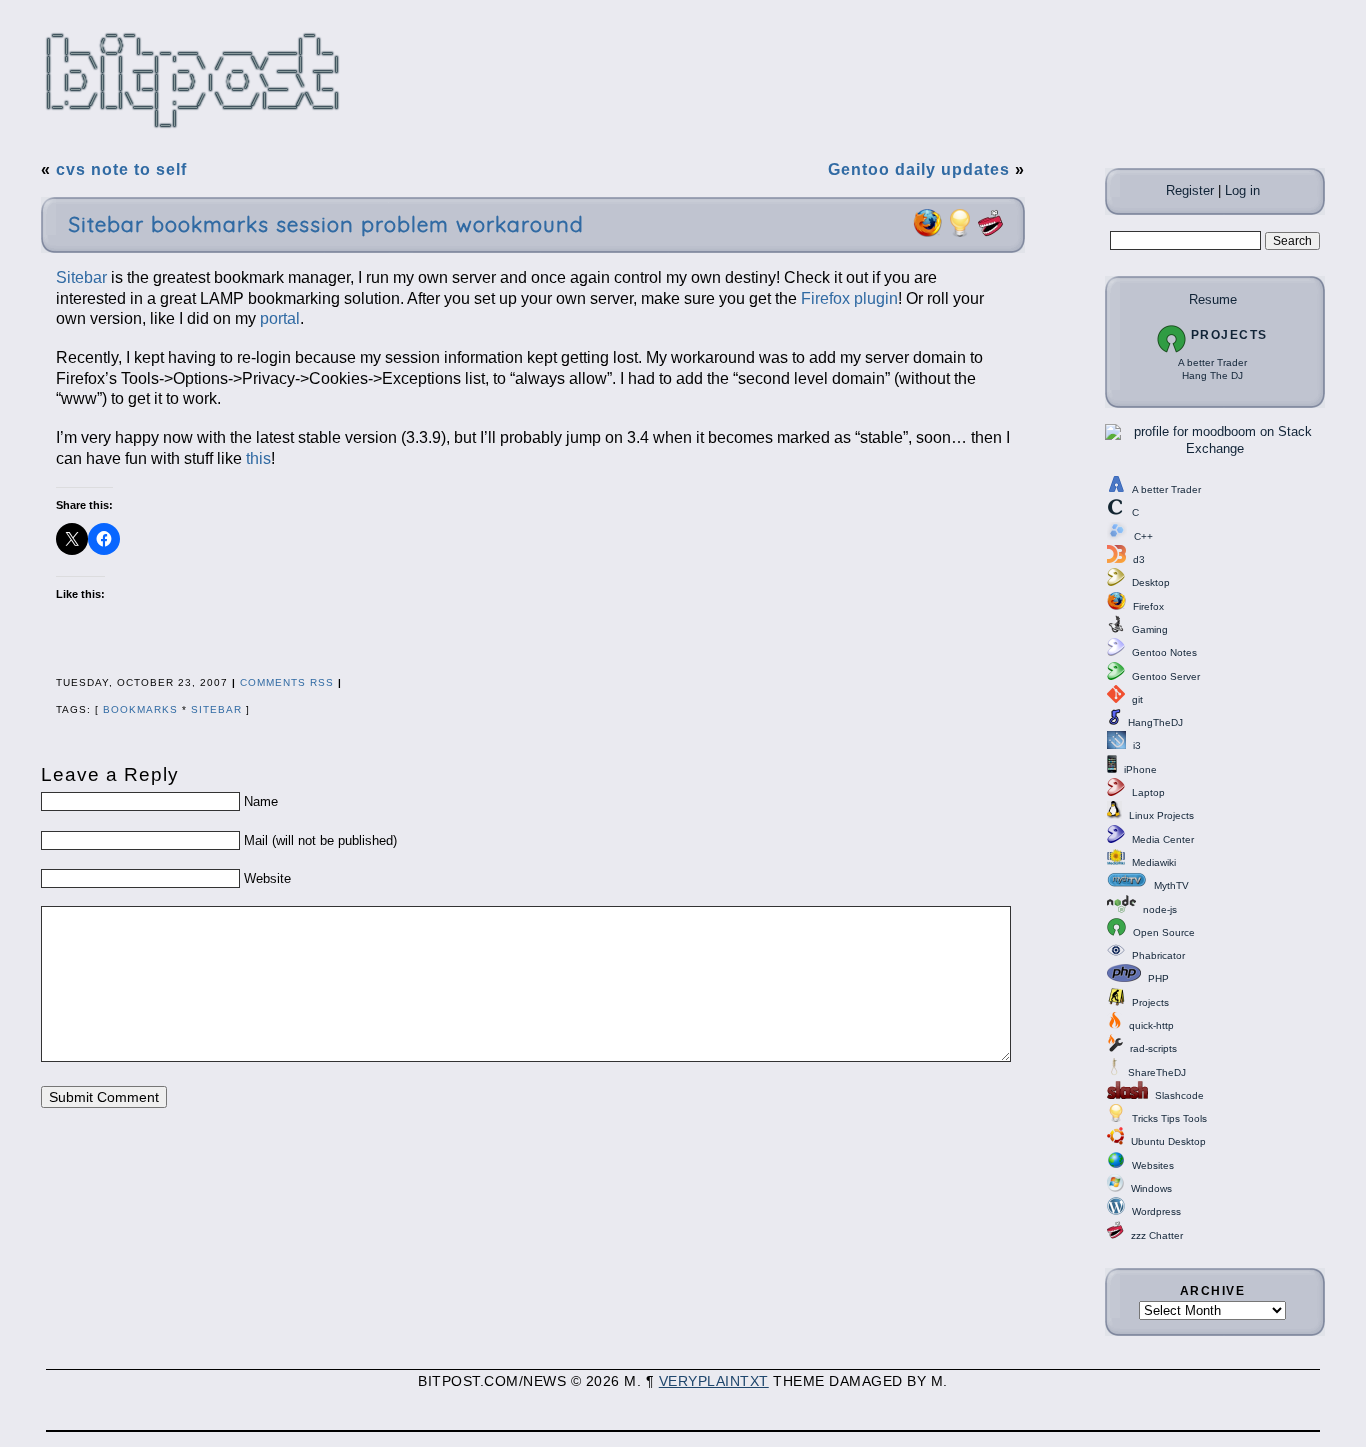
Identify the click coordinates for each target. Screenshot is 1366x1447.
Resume (1213, 299)
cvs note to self (121, 169)
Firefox (1148, 606)
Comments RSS (287, 682)
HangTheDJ (1155, 722)
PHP (1158, 978)
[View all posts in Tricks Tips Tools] (960, 233)
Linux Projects (1161, 815)
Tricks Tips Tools (1169, 1118)
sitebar (216, 709)
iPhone (1140, 769)
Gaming (1150, 629)
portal (280, 318)
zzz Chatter (1157, 1235)
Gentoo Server (1166, 676)
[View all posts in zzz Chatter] (991, 233)
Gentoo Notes (1164, 652)
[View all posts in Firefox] (927, 233)
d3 (1139, 559)
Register (1190, 190)
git (1137, 699)
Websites (1153, 1165)
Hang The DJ (1212, 375)
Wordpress (1156, 1211)
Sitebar (81, 277)
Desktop (1151, 582)
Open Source (1164, 932)
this (258, 458)
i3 (1137, 745)
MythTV (1171, 885)
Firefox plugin (849, 298)
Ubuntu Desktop (1168, 1141)
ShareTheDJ (1157, 1072)
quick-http (1151, 1025)
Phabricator (1158, 955)
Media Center (1163, 839)
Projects (1229, 334)
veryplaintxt (714, 1381)
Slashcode (1179, 1095)
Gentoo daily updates (919, 169)
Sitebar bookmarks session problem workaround (326, 224)
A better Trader (1212, 362)
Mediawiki (1154, 862)
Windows (1151, 1188)
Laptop (1148, 792)
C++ (1143, 536)
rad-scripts (1153, 1048)
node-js (1160, 909)
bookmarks (140, 709)
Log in (1242, 190)
